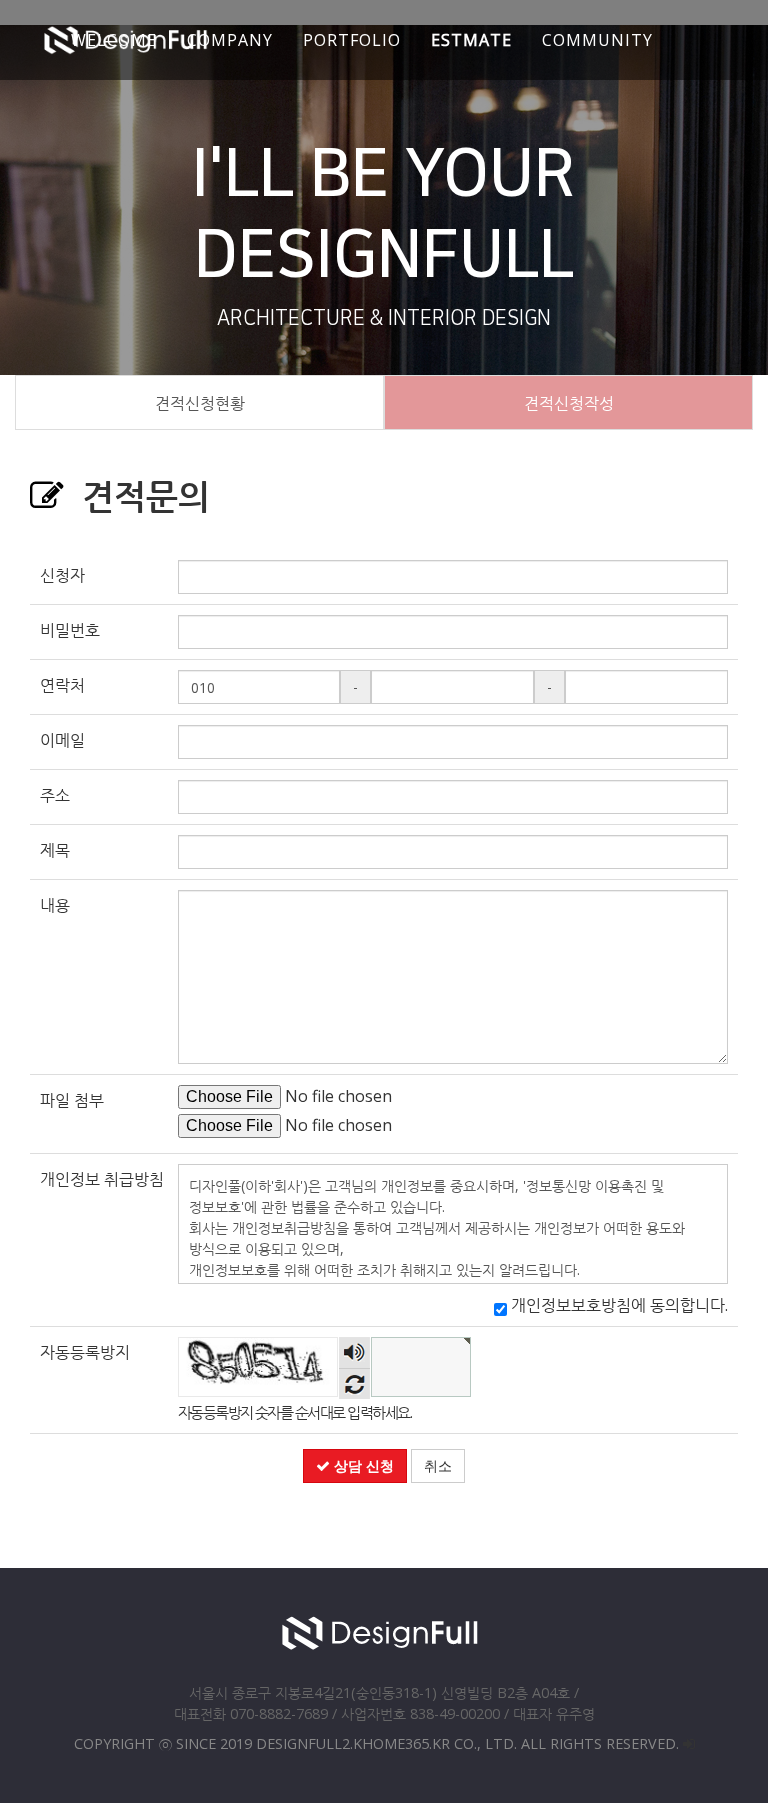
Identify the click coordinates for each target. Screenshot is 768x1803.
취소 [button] (438, 1466)
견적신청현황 (200, 403)
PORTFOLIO (352, 40)
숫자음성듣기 (354, 1352)
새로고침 (354, 1383)
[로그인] (689, 1743)
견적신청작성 (569, 403)
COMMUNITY (597, 40)
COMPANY (230, 40)
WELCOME (114, 40)
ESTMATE (471, 40)
